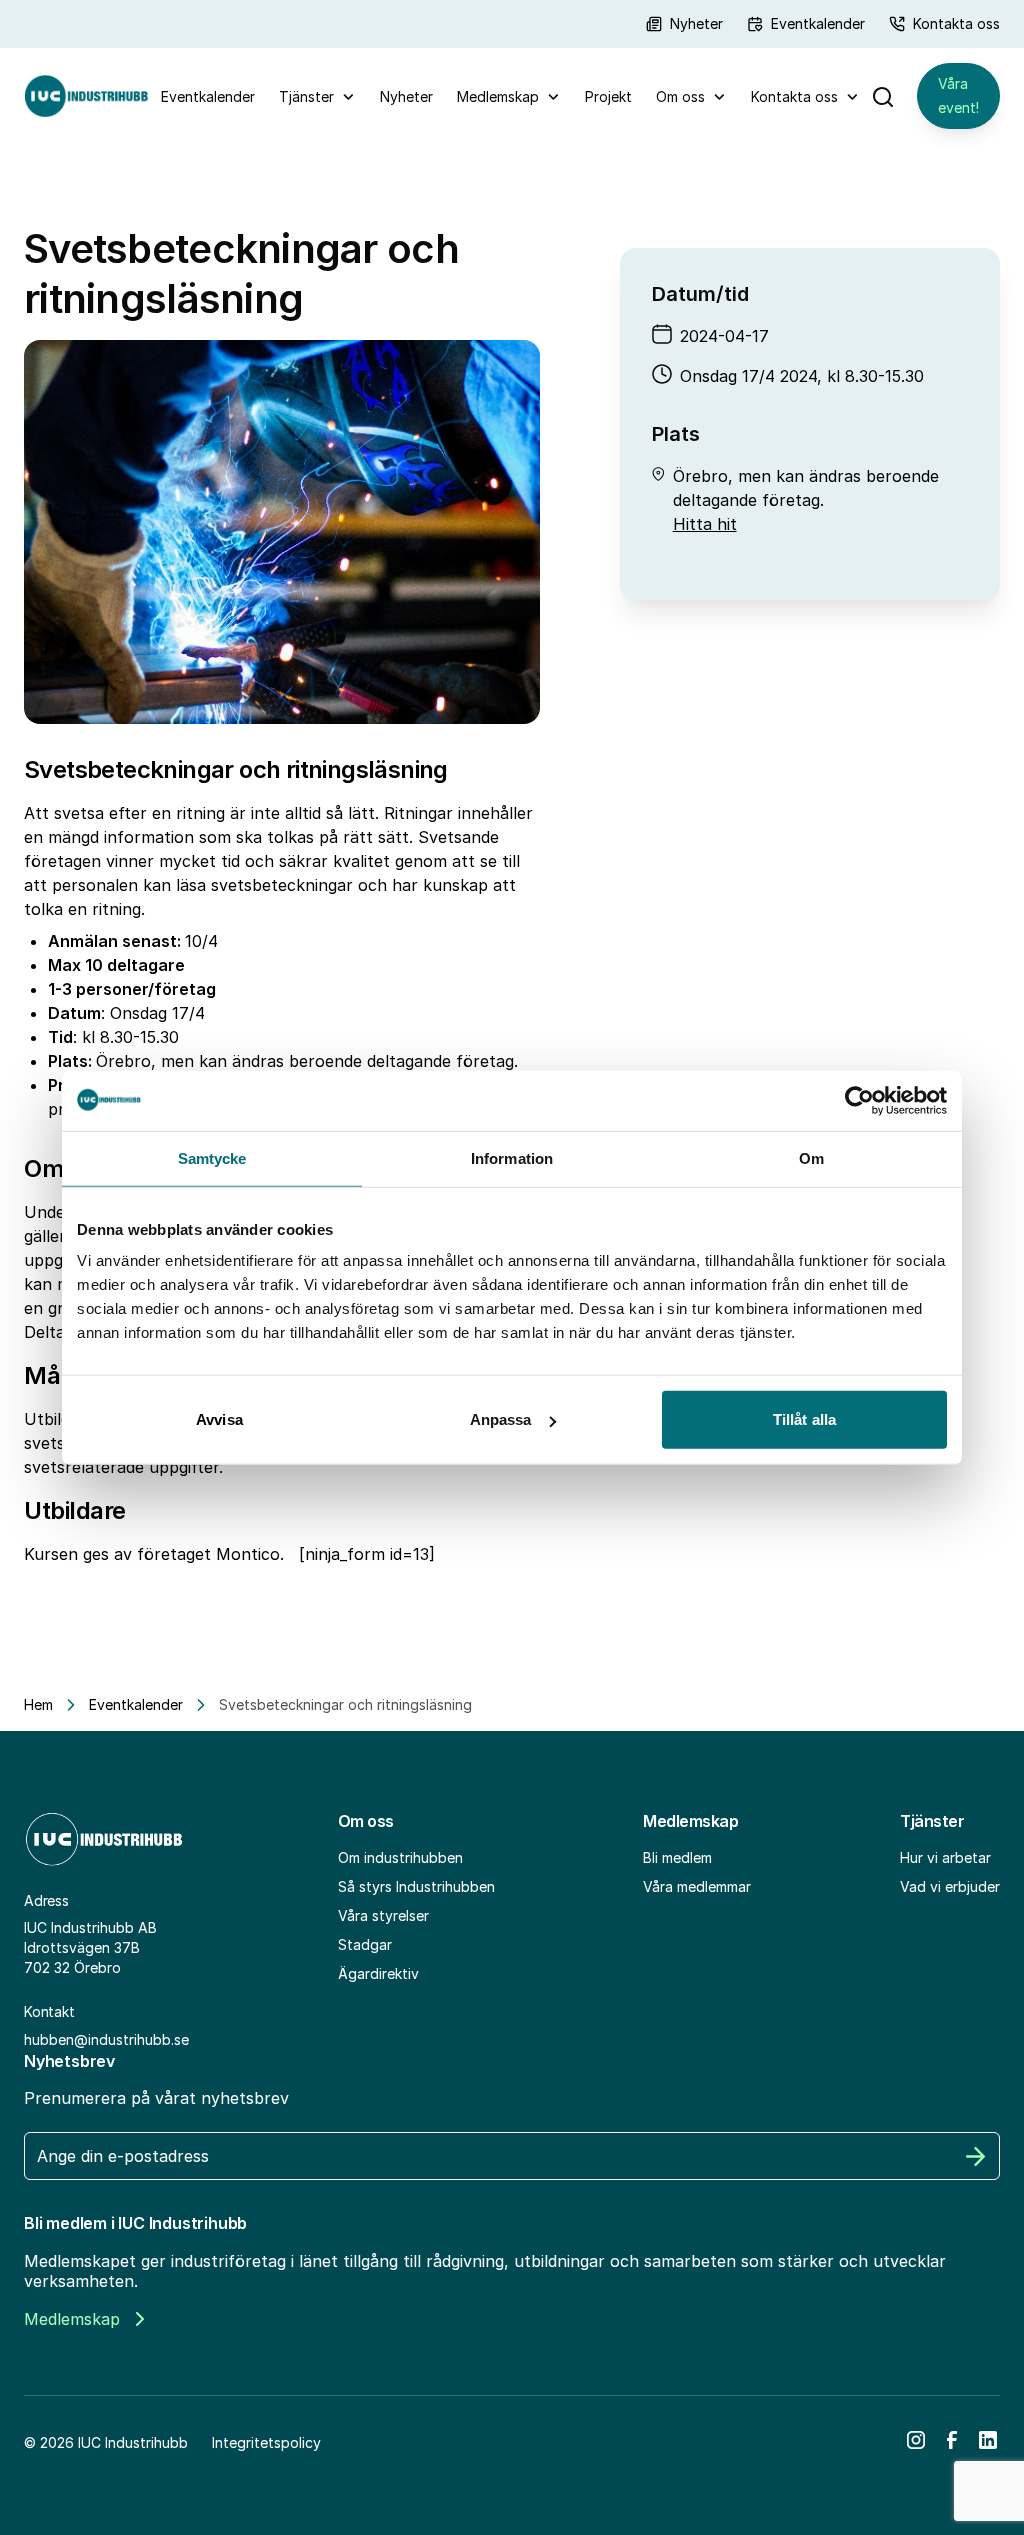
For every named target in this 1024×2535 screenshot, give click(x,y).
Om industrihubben (400, 1857)
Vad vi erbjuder (950, 1886)
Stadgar (365, 1944)
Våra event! (958, 95)
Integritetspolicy (266, 2442)
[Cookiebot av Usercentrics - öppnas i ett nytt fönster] (859, 1100)
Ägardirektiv (378, 1973)
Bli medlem (677, 1857)
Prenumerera (976, 2156)
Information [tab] (512, 1157)
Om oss (680, 96)
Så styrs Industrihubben (416, 1886)
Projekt (608, 96)
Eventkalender (818, 23)
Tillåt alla (804, 1419)
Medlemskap (498, 96)
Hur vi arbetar (945, 1857)
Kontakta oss (956, 23)
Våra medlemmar (697, 1886)
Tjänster (306, 96)
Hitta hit (705, 524)
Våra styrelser (383, 1915)
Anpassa (501, 1419)
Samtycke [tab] (212, 1157)
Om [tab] (811, 1157)
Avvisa (219, 1419)
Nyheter (696, 23)
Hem (38, 1704)
